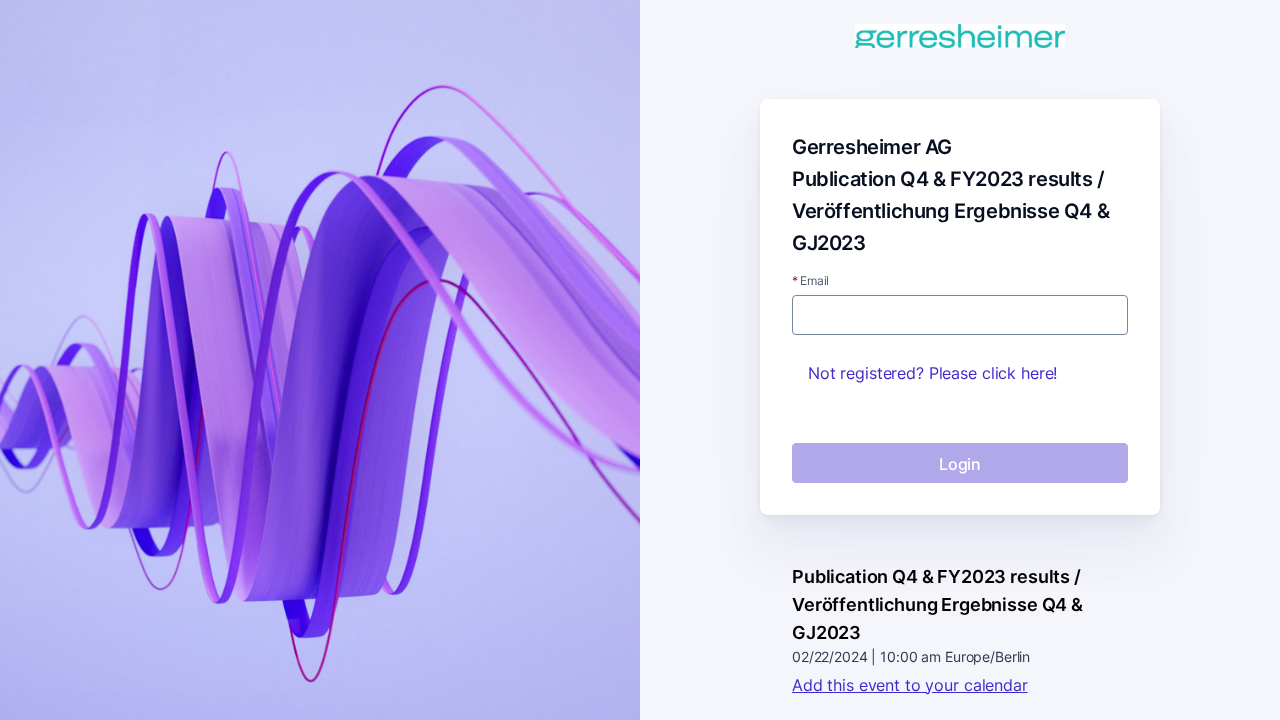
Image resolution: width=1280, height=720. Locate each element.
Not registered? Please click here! (932, 373)
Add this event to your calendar (910, 685)
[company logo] (960, 37)
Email (810, 281)
